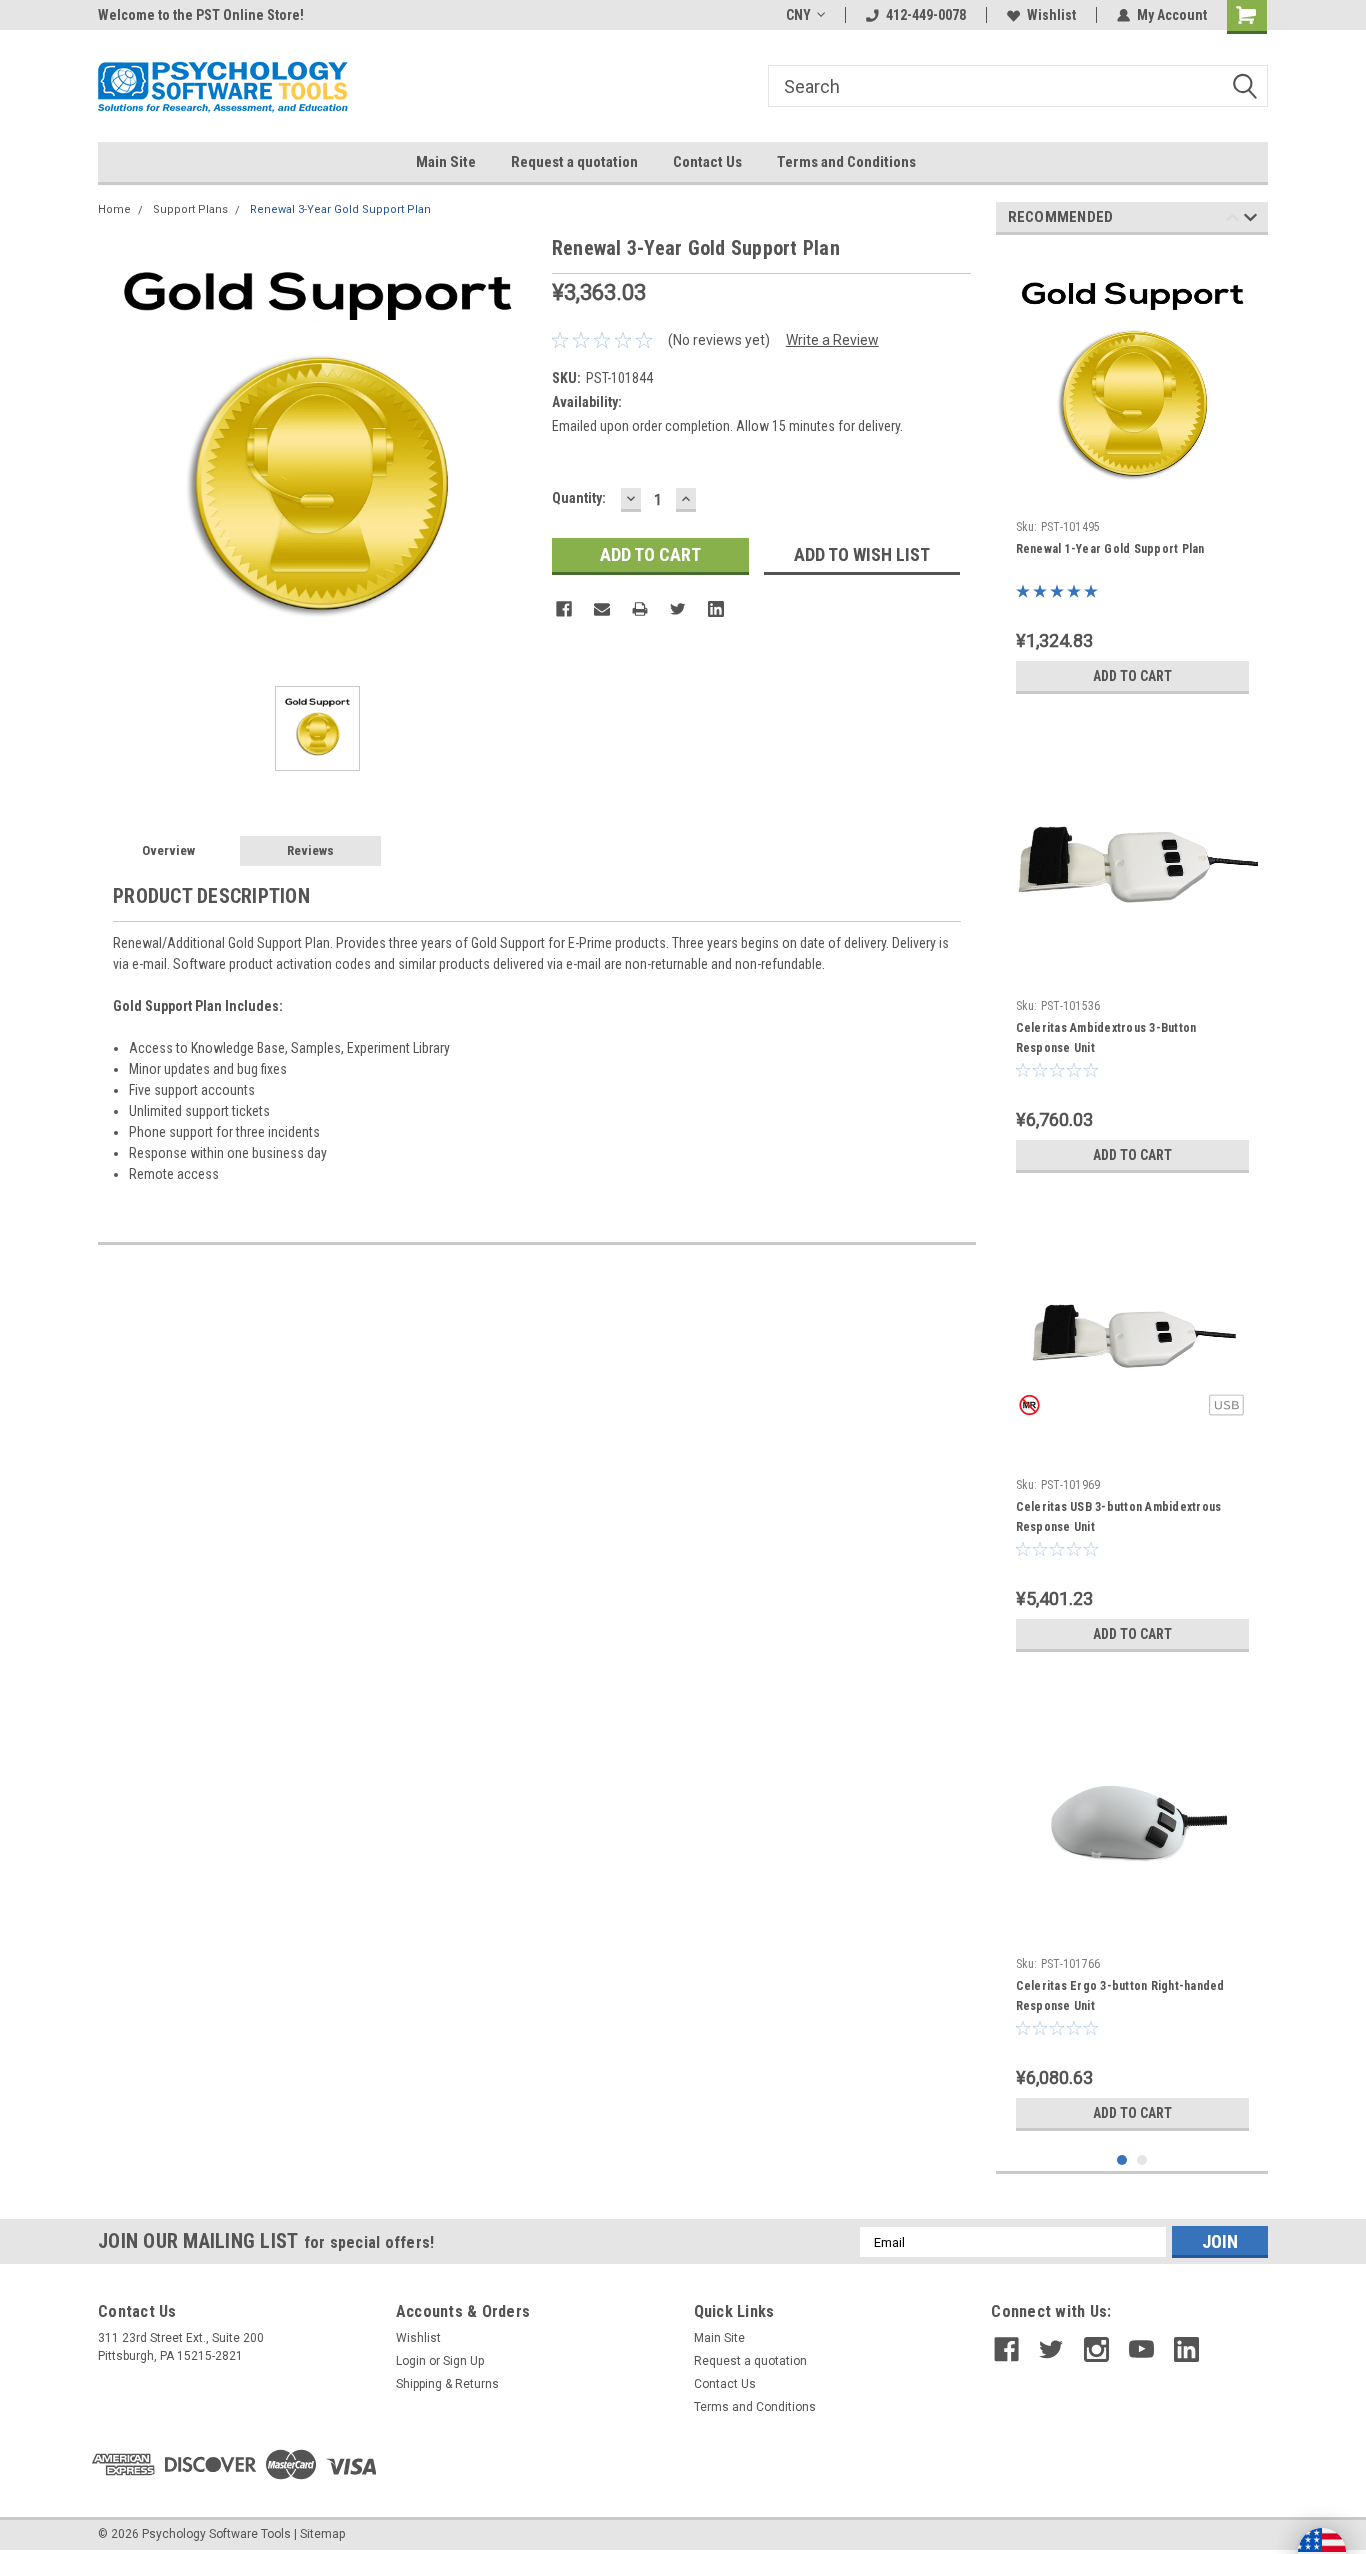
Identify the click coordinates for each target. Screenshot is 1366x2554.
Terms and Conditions (846, 162)
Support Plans (190, 209)
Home (114, 209)
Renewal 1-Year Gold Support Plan (1110, 549)
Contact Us (707, 162)
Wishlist (1051, 15)
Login (411, 2361)
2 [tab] (1142, 2160)
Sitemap (322, 2534)
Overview (168, 850)
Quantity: (579, 498)
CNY (798, 15)
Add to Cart (1132, 676)
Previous (1232, 220)
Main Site (446, 162)
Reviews (310, 850)
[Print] (640, 609)
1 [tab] (1122, 2160)
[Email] (602, 609)
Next (1250, 220)
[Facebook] (564, 609)
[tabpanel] (1132, 477)
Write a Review (832, 340)
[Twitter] (678, 609)
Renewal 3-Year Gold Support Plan (340, 209)
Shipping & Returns (447, 2384)
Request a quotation (574, 162)
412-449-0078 (926, 15)
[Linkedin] (716, 609)
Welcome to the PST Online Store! (201, 15)
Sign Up (463, 2361)
